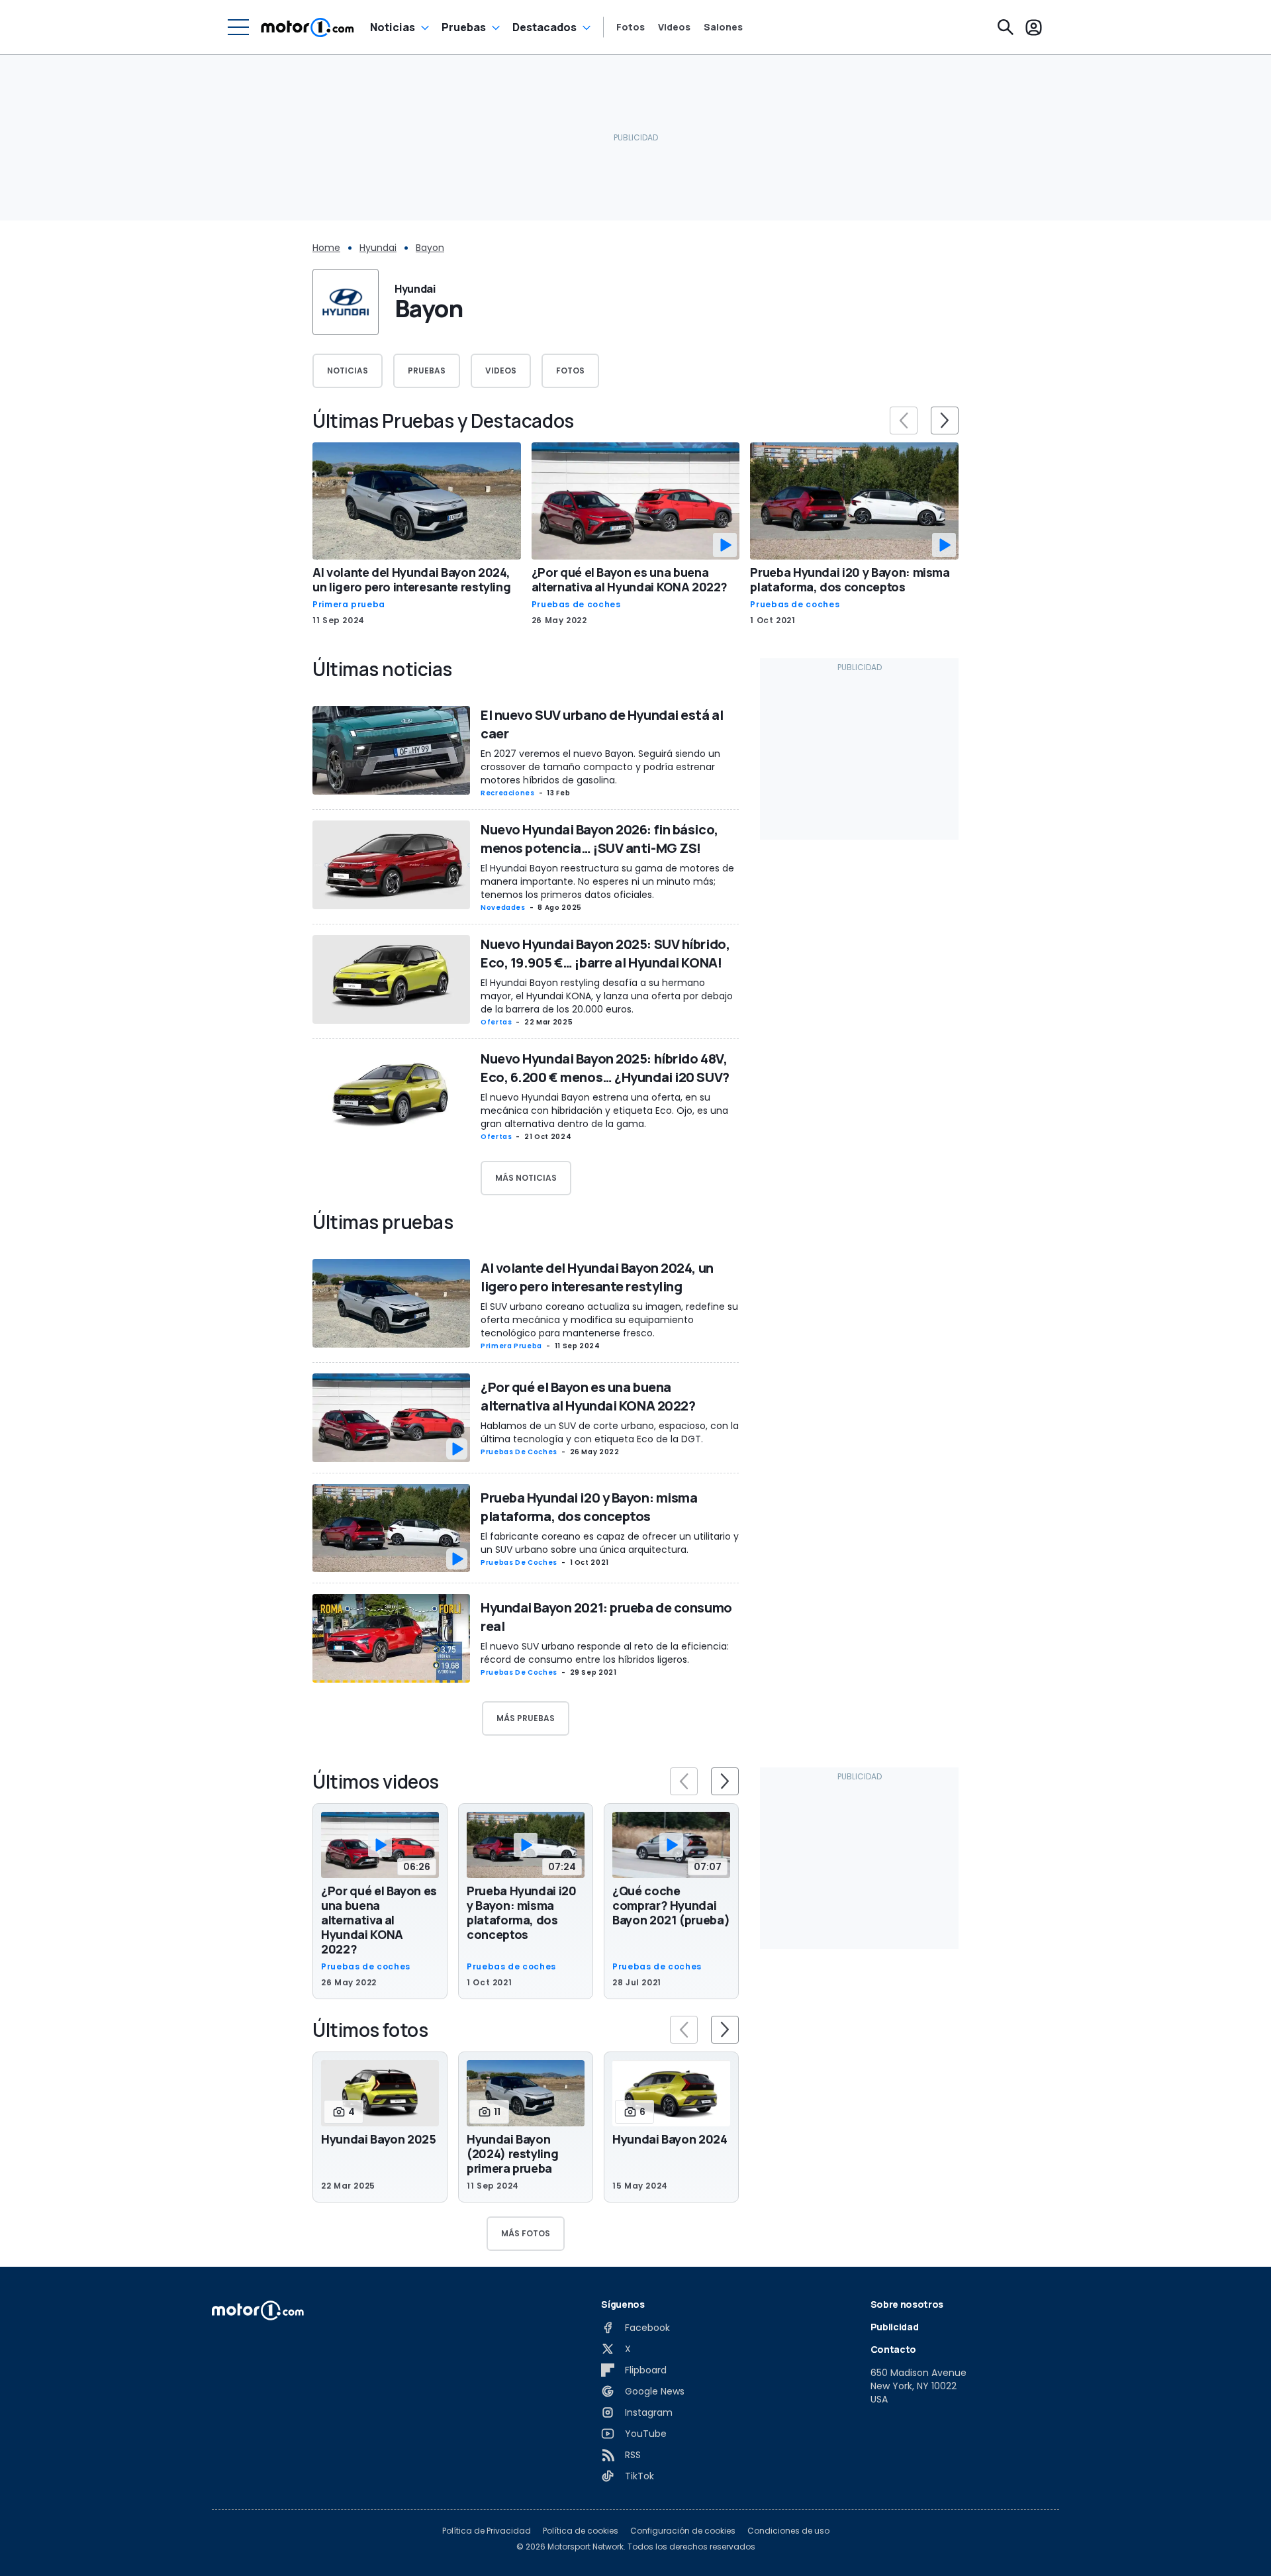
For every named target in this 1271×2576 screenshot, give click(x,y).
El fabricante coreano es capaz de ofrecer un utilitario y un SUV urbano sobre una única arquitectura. (610, 1543)
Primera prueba (349, 605)
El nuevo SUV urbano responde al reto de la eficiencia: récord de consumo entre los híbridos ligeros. (605, 1653)
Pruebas (464, 27)
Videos (674, 27)
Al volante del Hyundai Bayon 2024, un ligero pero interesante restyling (411, 579)
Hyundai (378, 248)
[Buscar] (1006, 27)
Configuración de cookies (683, 2531)
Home (326, 248)
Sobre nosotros (907, 2304)
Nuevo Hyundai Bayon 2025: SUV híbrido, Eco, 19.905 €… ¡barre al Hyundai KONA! (605, 953)
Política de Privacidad (487, 2531)
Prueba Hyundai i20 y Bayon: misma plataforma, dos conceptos (850, 579)
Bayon (430, 248)
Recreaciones (508, 793)
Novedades (503, 908)
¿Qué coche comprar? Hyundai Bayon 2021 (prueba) (671, 1905)
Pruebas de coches (576, 605)
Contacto (893, 2349)
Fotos (631, 27)
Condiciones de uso (788, 2531)
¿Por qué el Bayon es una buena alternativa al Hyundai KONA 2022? (630, 579)
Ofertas (496, 1022)
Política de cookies (581, 2531)
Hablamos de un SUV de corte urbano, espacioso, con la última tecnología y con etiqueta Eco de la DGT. (610, 1432)
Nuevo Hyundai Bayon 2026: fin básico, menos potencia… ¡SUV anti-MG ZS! (599, 839)
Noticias (393, 27)
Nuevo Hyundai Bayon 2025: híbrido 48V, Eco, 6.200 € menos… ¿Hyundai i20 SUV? (605, 1068)
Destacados (544, 27)
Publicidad (895, 2327)
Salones (723, 27)
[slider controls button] (904, 421)
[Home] (307, 27)
